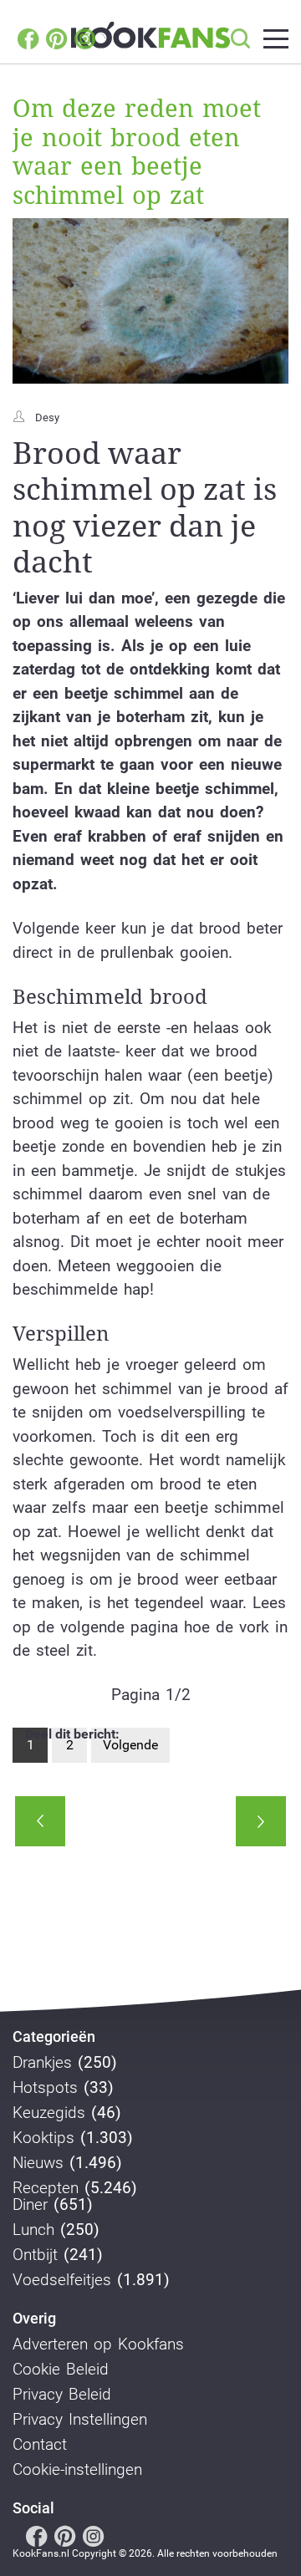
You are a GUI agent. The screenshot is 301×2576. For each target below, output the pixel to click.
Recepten (46, 2188)
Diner (30, 2205)
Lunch (33, 2230)
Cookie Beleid (61, 2370)
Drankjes (42, 2063)
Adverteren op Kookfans (98, 2344)
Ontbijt (35, 2255)
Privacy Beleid (62, 2395)
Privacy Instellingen (80, 2420)
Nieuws (38, 2163)
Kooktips (43, 2138)
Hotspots (45, 2088)
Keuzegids (49, 2113)
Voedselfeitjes (62, 2280)
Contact (40, 2445)
